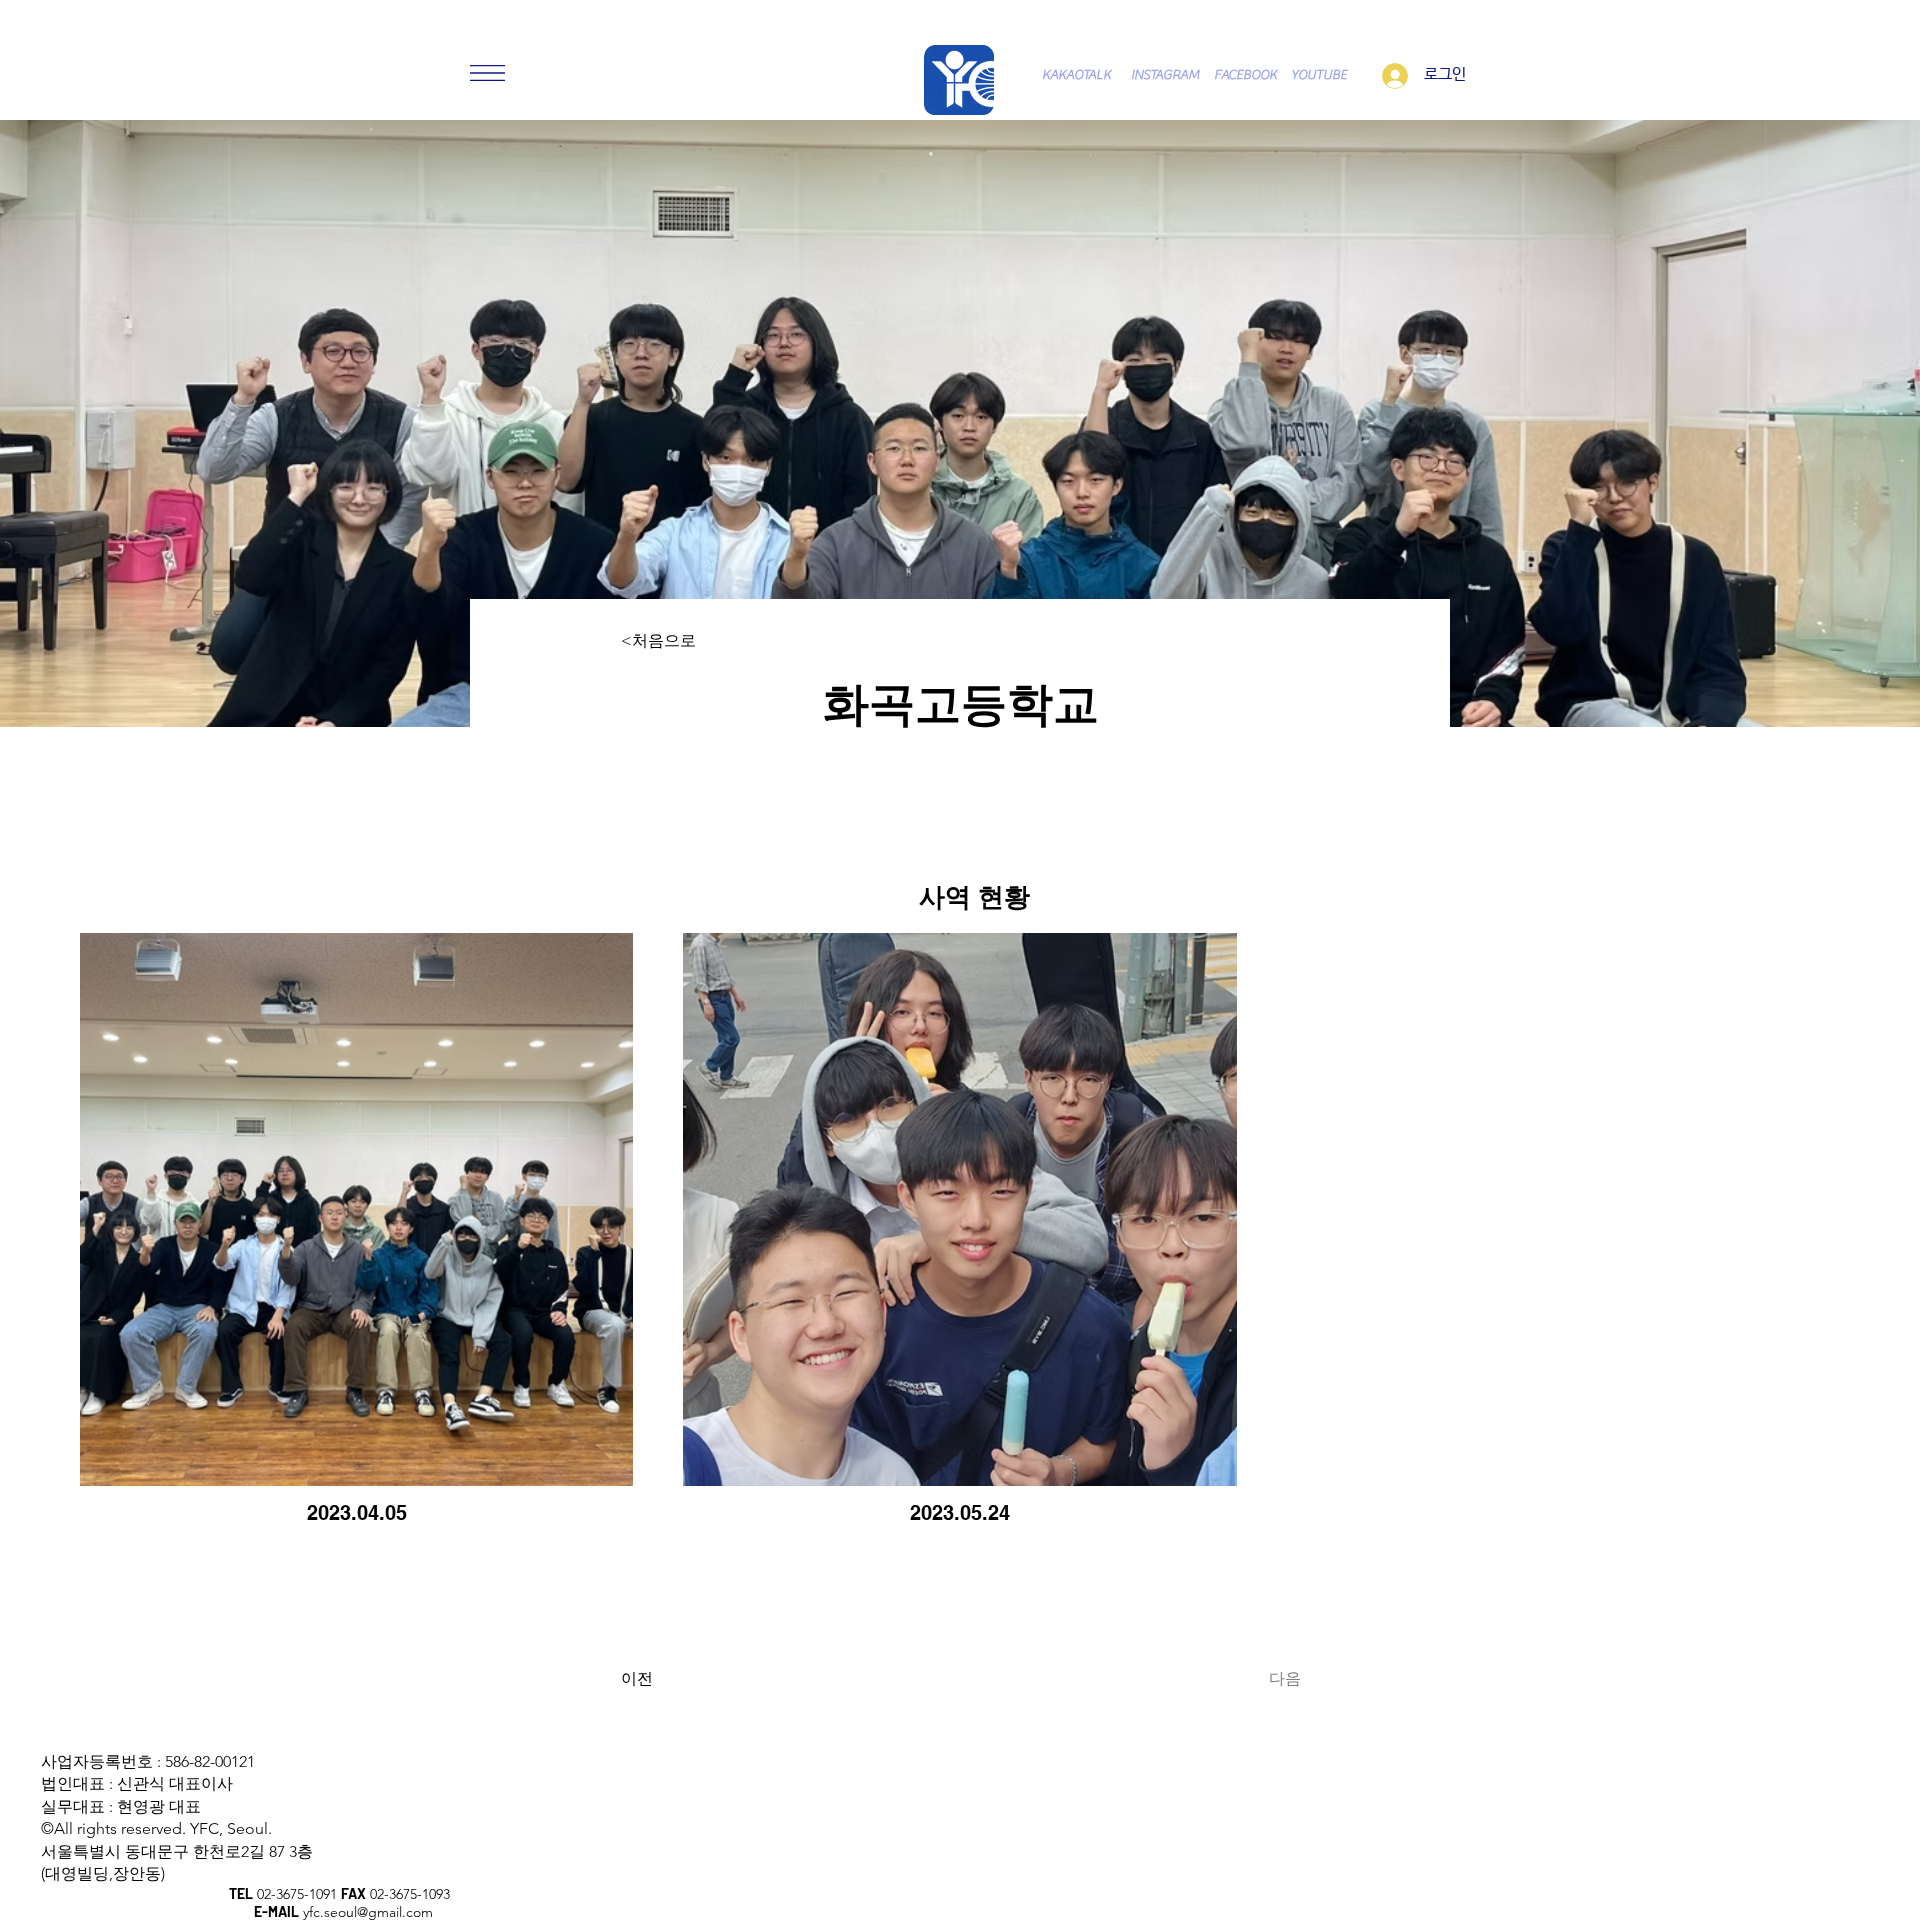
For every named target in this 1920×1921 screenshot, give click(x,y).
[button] (487, 73)
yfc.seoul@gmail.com (368, 1912)
